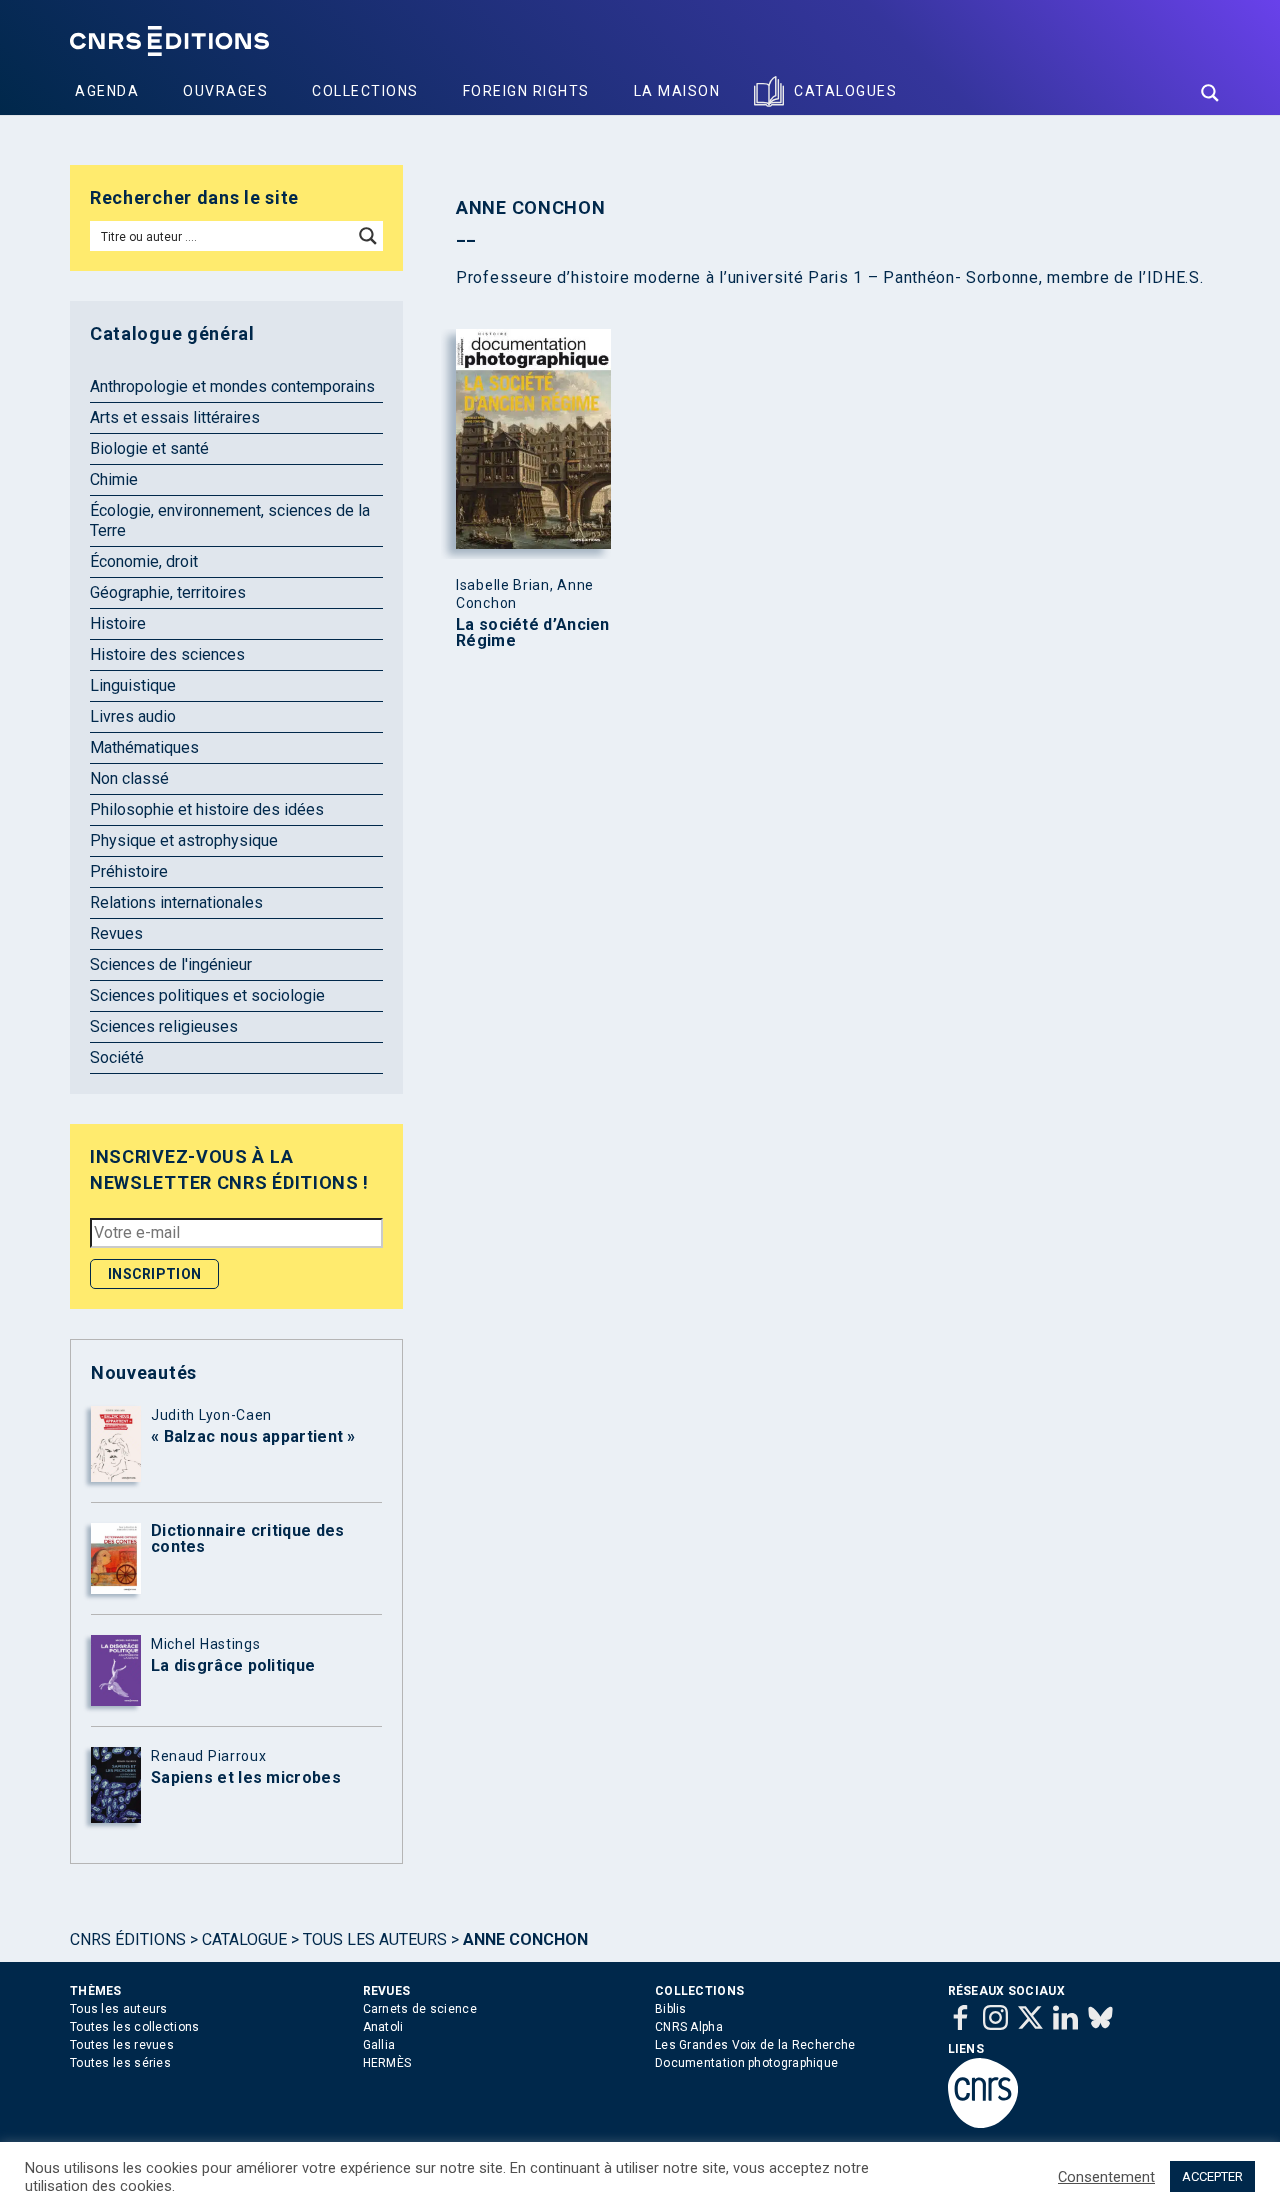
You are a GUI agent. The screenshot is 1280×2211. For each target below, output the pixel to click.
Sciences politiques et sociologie (207, 995)
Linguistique (133, 685)
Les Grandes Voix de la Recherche (755, 2045)
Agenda (107, 91)
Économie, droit (144, 561)
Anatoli (383, 2027)
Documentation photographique (746, 2063)
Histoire (118, 623)
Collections (365, 91)
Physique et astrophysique (184, 840)
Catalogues (845, 91)
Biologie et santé (149, 448)
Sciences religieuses (164, 1026)
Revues (116, 933)
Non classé (129, 778)
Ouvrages (225, 91)
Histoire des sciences (167, 654)
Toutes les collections (135, 2027)
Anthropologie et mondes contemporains (232, 386)
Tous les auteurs (375, 1939)
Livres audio (133, 716)
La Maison (677, 91)
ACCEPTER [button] (1212, 2176)
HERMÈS (387, 2063)
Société (117, 1057)
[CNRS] (983, 2124)
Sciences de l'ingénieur (171, 964)
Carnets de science (420, 2009)
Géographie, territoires (168, 592)
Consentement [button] (1106, 2177)
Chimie (114, 479)
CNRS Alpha (689, 2027)
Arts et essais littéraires (175, 417)
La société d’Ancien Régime (533, 633)
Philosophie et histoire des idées (207, 809)
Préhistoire (129, 871)
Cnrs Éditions (128, 1939)
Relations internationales (176, 902)
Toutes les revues (122, 2045)
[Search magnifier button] (1210, 93)
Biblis (671, 2009)
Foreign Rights (526, 91)
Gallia (379, 2045)
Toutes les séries (120, 2063)
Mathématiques (144, 747)
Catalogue (244, 1939)
